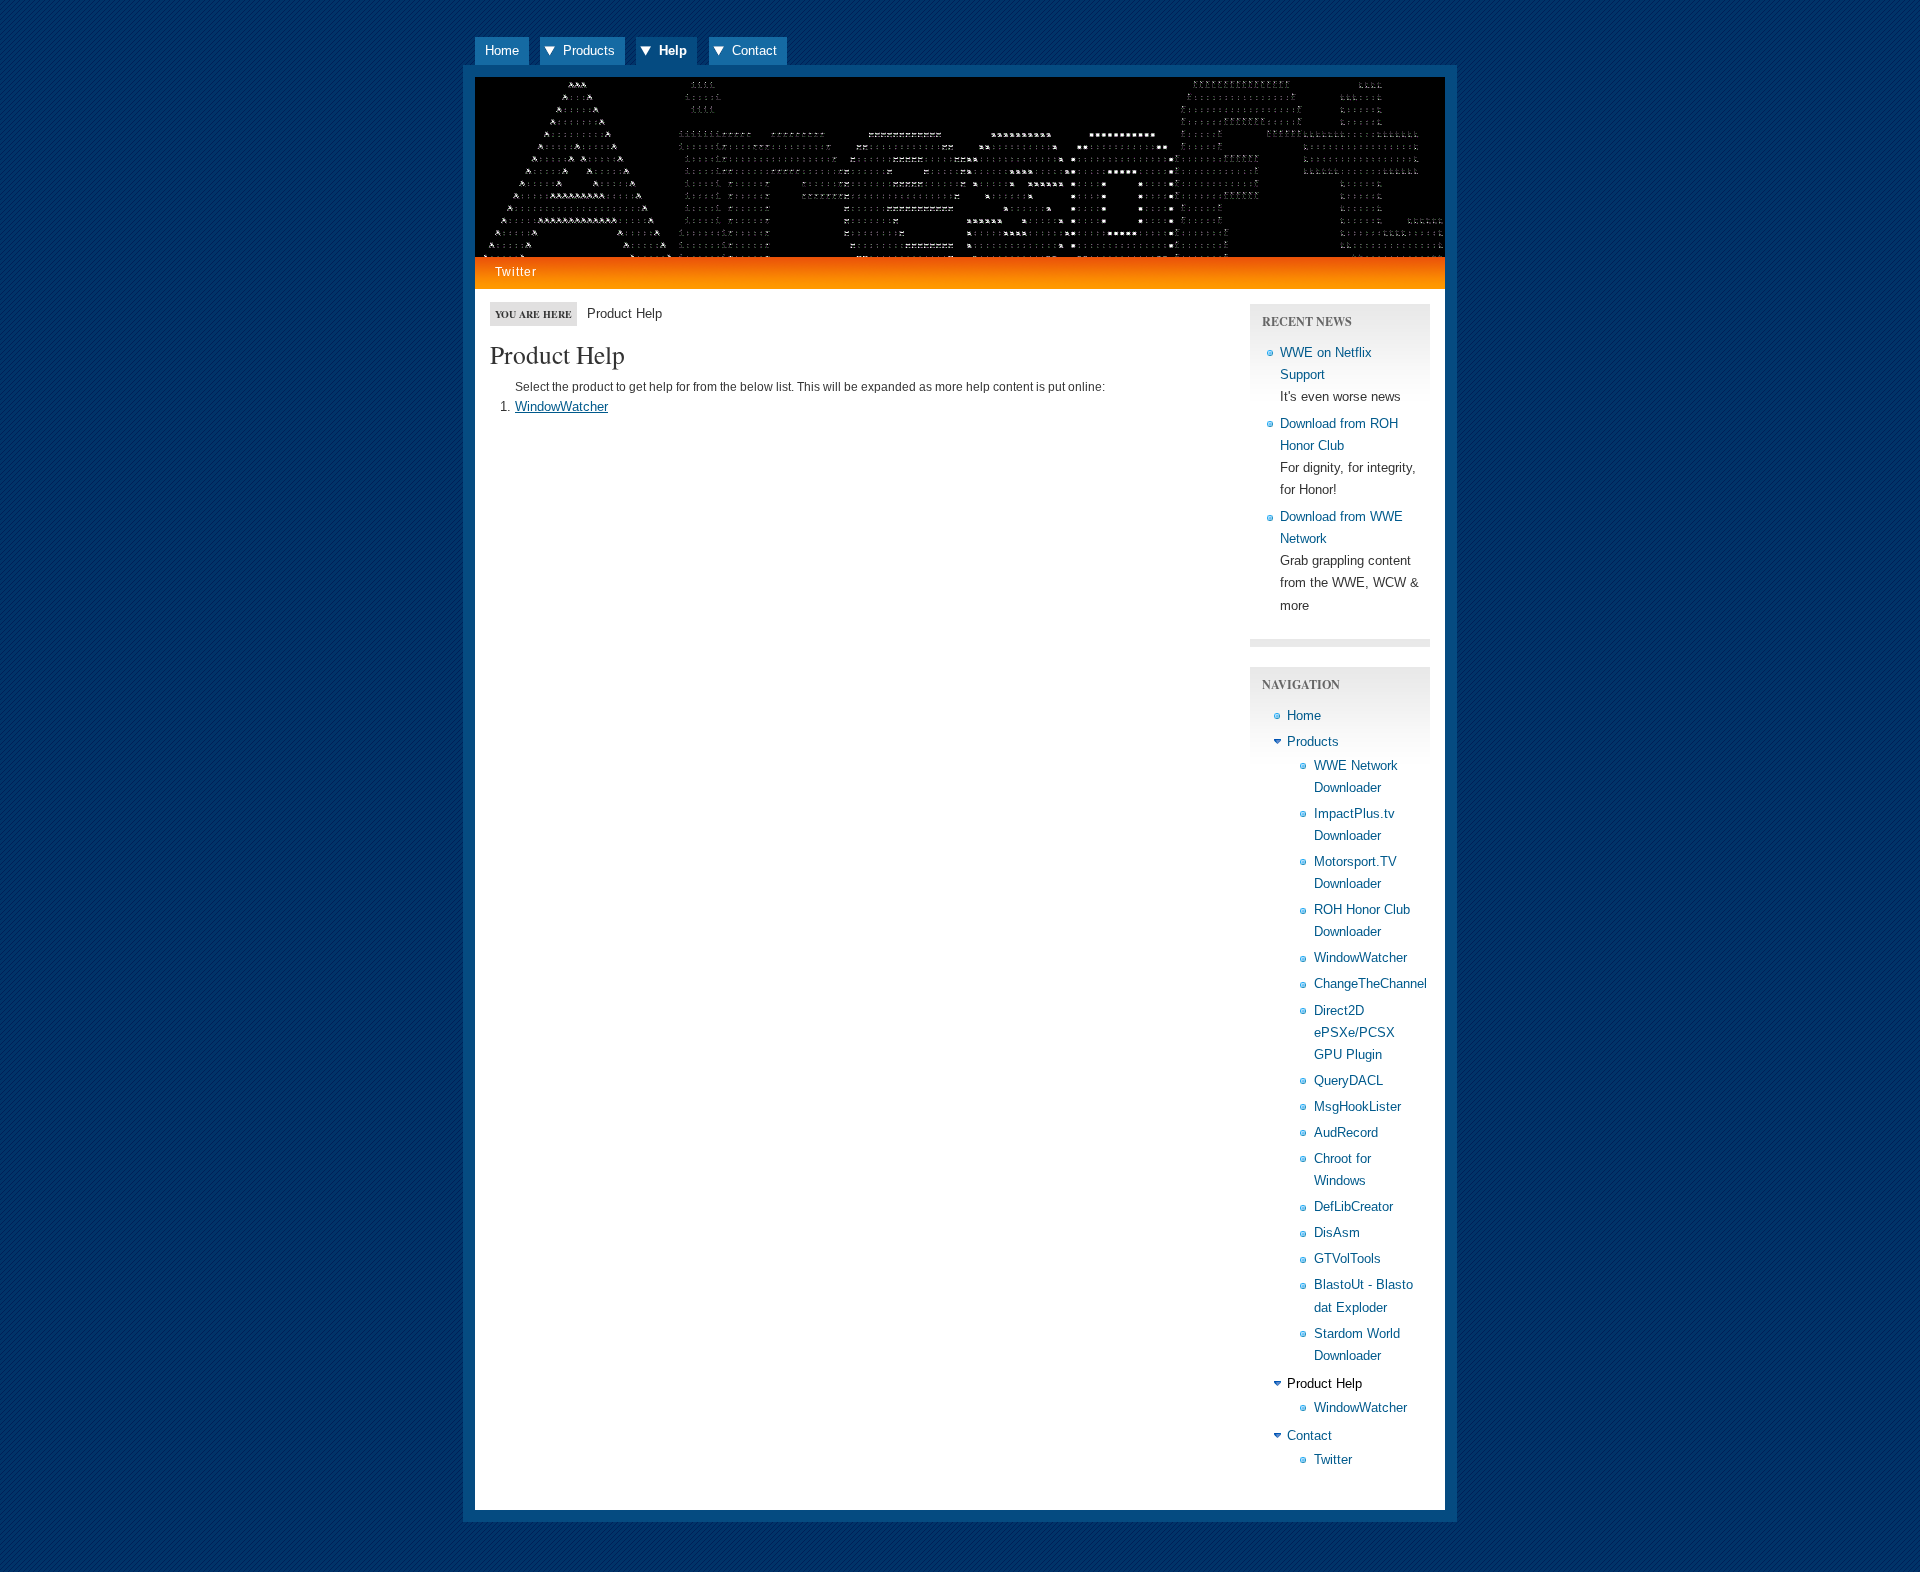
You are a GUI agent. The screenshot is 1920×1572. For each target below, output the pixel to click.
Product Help (1324, 1383)
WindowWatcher (561, 406)
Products (589, 50)
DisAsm (1337, 1232)
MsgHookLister (1357, 1106)
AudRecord (1346, 1132)
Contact (754, 50)
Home (502, 50)
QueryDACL (1348, 1080)
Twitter (516, 272)
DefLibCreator (1353, 1206)
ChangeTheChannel (1370, 983)
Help (673, 50)
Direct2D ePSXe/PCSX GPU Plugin (1354, 1032)
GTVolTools (1347, 1258)
